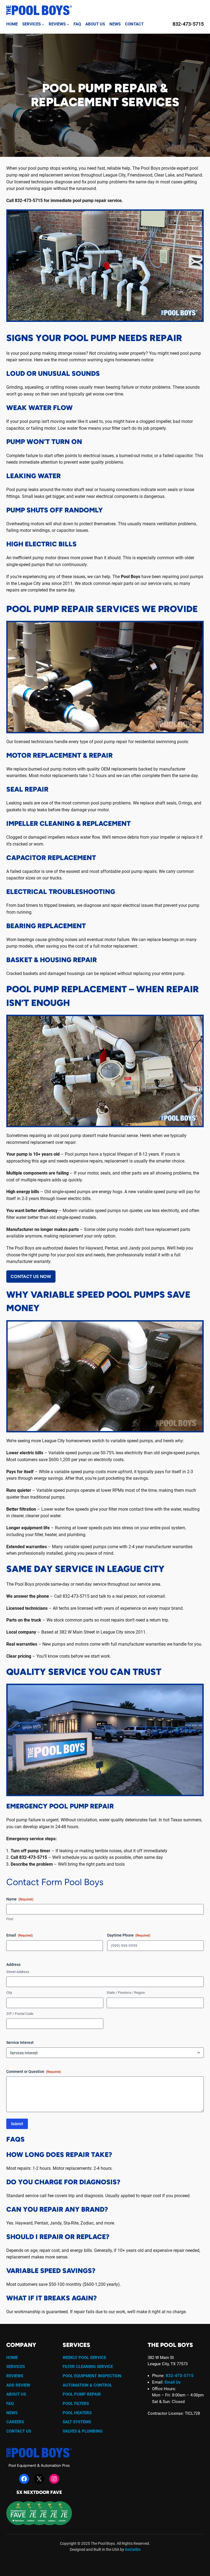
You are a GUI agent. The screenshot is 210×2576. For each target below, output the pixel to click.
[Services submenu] (43, 24)
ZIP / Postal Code (20, 2014)
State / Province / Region (126, 1993)
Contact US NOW (31, 1277)
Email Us (173, 2382)
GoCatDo (133, 2550)
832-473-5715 (188, 24)
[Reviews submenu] (68, 24)
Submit (17, 2124)
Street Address (18, 1972)
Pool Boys (131, 577)
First (10, 1919)
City (9, 1993)
